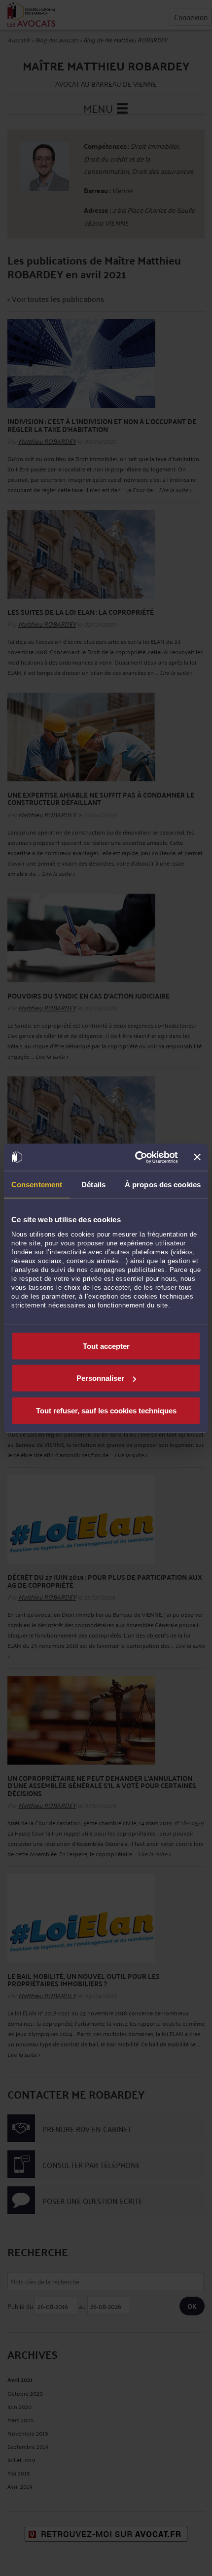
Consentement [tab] (37, 1185)
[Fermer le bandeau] (197, 1157)
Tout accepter (106, 1346)
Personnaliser (100, 1378)
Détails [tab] (93, 1185)
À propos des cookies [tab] (163, 1185)
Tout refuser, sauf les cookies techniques (106, 1410)
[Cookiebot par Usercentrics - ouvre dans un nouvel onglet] (136, 1157)
